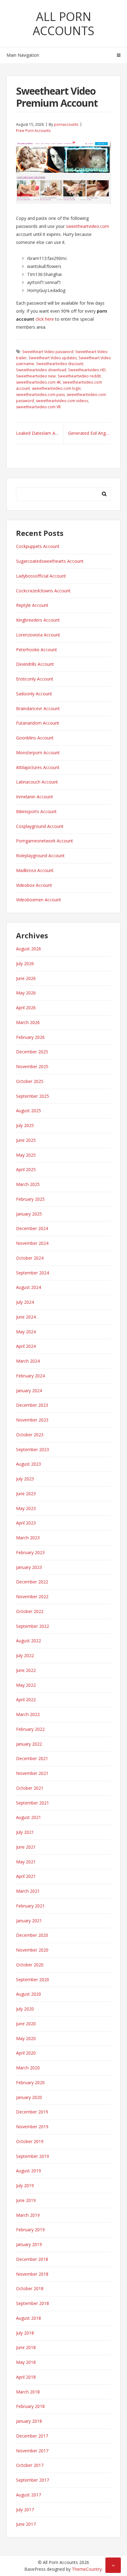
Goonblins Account (35, 738)
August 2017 (29, 2495)
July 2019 (25, 2185)
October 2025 (30, 1081)
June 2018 (26, 2347)
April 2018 (26, 2377)
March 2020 (28, 2068)
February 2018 (30, 2406)
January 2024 (29, 1391)
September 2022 (33, 1626)
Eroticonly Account (35, 679)
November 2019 (32, 2127)
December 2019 (32, 2112)
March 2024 (28, 1361)
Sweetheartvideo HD (87, 370)
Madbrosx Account (35, 870)
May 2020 (26, 2038)
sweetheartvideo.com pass (40, 395)
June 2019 (26, 2200)
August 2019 (29, 2171)
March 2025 (28, 1184)
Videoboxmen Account (39, 900)
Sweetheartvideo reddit (79, 376)
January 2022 (29, 1744)
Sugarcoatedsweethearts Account (50, 561)
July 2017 (25, 2510)
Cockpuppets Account (38, 546)
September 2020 (33, 1979)
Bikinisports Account (36, 811)
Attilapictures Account (38, 767)
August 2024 (29, 1287)
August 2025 (29, 1111)
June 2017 (26, 2524)
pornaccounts (66, 124)
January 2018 (29, 2421)
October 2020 (30, 1965)
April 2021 (26, 1876)
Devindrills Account (35, 664)
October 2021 (30, 1788)
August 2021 (29, 1817)
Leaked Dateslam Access (40, 433)
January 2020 (29, 2097)
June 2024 (26, 1317)
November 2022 (32, 1597)
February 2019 (30, 2230)
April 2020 (26, 2053)
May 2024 (26, 1332)
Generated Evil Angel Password (90, 433)
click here (45, 319)
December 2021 (32, 1758)
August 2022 (29, 1641)
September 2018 (33, 2303)
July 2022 (25, 1655)
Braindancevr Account (38, 708)
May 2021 (26, 1862)
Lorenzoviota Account (38, 635)
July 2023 (25, 1479)
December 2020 (32, 1935)
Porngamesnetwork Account (45, 841)
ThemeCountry (87, 2569)
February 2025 (30, 1199)
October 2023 (30, 1435)
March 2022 (28, 1714)
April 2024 (26, 1346)
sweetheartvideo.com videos (62, 401)
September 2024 (33, 1273)
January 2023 (29, 1567)
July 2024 (25, 1302)
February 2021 (30, 1906)
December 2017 (32, 2436)
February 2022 (30, 1729)
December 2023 (32, 1405)
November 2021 (32, 1773)
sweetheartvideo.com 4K (38, 382)
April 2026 (26, 1008)
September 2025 (33, 1096)
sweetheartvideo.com (88, 226)
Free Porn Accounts (33, 131)
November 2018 (32, 2274)
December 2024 (32, 1228)
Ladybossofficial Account (41, 576)
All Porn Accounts (63, 23)
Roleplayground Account (40, 856)
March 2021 (28, 1891)
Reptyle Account (32, 605)
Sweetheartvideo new (36, 376)
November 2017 (32, 2451)
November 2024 (32, 1243)
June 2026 (26, 978)
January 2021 (29, 1921)
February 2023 (30, 1552)
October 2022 (30, 1611)
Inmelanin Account (35, 797)
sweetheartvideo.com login (56, 388)
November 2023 (32, 1420)
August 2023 (29, 1464)
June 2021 (26, 1847)
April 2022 (26, 1700)
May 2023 (26, 1508)
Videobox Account (34, 885)
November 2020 (32, 1950)
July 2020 (25, 2009)
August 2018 (29, 2318)
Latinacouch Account (37, 782)
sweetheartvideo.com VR (38, 407)
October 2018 (30, 2288)
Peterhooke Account (37, 650)
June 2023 (26, 1494)
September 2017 (33, 2480)
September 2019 (33, 2156)
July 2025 (25, 1125)
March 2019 (28, 2215)
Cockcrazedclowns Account (43, 591)
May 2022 (26, 1685)
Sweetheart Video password (48, 352)
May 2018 (26, 2362)
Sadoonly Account (34, 694)
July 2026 (25, 963)
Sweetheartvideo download (41, 370)
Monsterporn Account (38, 753)
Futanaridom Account (38, 723)
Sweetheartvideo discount (60, 364)
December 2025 (32, 1052)
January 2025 (29, 1214)
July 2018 (25, 2333)
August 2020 (29, 1994)
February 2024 (30, 1376)
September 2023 (33, 1449)
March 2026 (28, 1022)
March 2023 (28, 1538)
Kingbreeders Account (38, 620)
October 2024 (30, 1258)
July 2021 (25, 1832)
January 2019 (29, 2244)
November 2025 (32, 1066)
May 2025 (26, 1155)
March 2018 (28, 2392)
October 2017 (30, 2465)
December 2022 (32, 1582)
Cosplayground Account (40, 826)
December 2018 (32, 2259)
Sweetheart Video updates (53, 358)
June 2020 (26, 2024)
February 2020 (30, 2082)
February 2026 (30, 1037)
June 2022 (26, 1670)
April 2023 (26, 1523)
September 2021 (33, 1803)
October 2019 (30, 2141)
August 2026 (29, 949)
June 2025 (26, 1140)
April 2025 (26, 1169)
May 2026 (26, 993)
